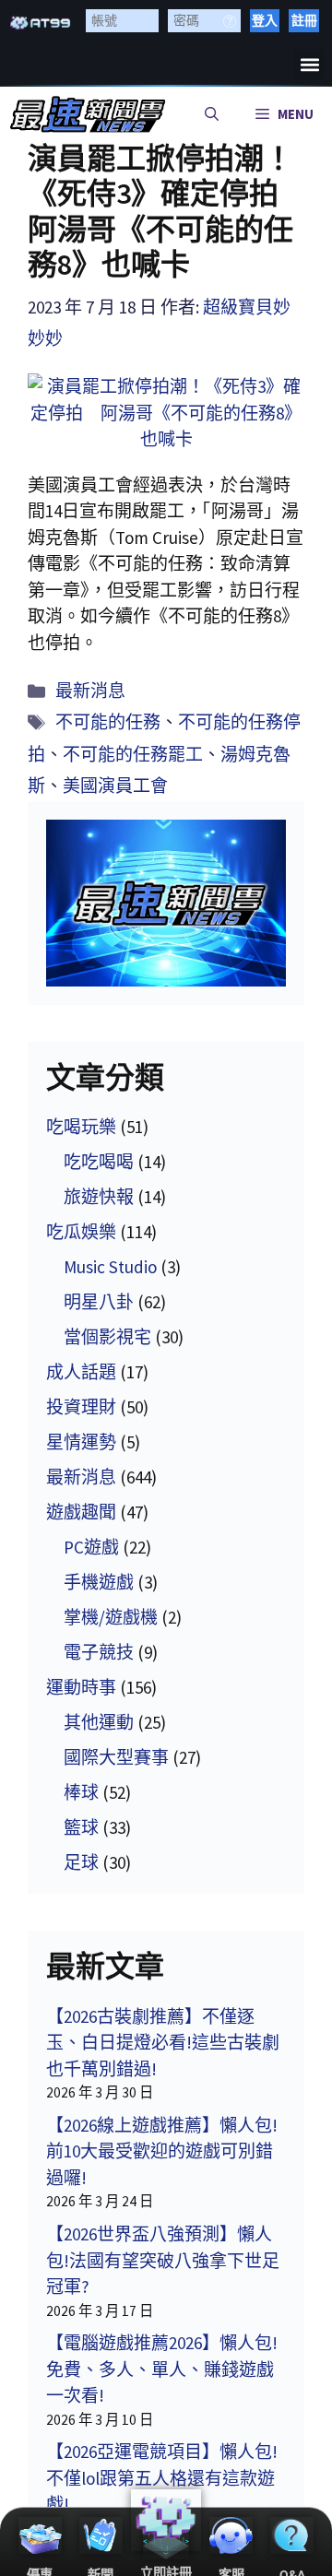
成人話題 (81, 1372)
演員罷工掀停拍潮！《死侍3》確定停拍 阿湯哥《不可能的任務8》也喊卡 (168, 212)
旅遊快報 (99, 1197)
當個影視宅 (107, 1337)
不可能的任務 (108, 722)
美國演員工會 (115, 786)
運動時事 (81, 1687)
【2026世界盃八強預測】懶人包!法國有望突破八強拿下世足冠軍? (163, 2260)
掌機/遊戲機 (111, 1617)
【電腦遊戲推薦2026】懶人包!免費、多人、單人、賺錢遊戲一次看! (162, 2369)
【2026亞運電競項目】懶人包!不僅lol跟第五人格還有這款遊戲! (162, 2478)
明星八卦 (99, 1302)
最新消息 (90, 691)
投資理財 (81, 1407)
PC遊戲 (91, 1547)
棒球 (81, 1792)
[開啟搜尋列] (212, 114)
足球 (81, 1862)
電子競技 (99, 1652)
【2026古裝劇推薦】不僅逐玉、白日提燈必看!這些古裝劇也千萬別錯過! (163, 2043)
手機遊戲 (99, 1582)
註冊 (304, 20)
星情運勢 (81, 1442)
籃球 (81, 1827)
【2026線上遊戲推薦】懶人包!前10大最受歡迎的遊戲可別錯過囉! (162, 2151)
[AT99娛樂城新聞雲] (88, 114)
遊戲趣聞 (81, 1512)
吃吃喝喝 (99, 1162)
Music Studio (110, 1267)
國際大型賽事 (116, 1757)
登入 (265, 20)
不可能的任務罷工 (133, 754)
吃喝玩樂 (81, 1127)
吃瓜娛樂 (81, 1232)
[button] (309, 64)
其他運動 (99, 1722)
